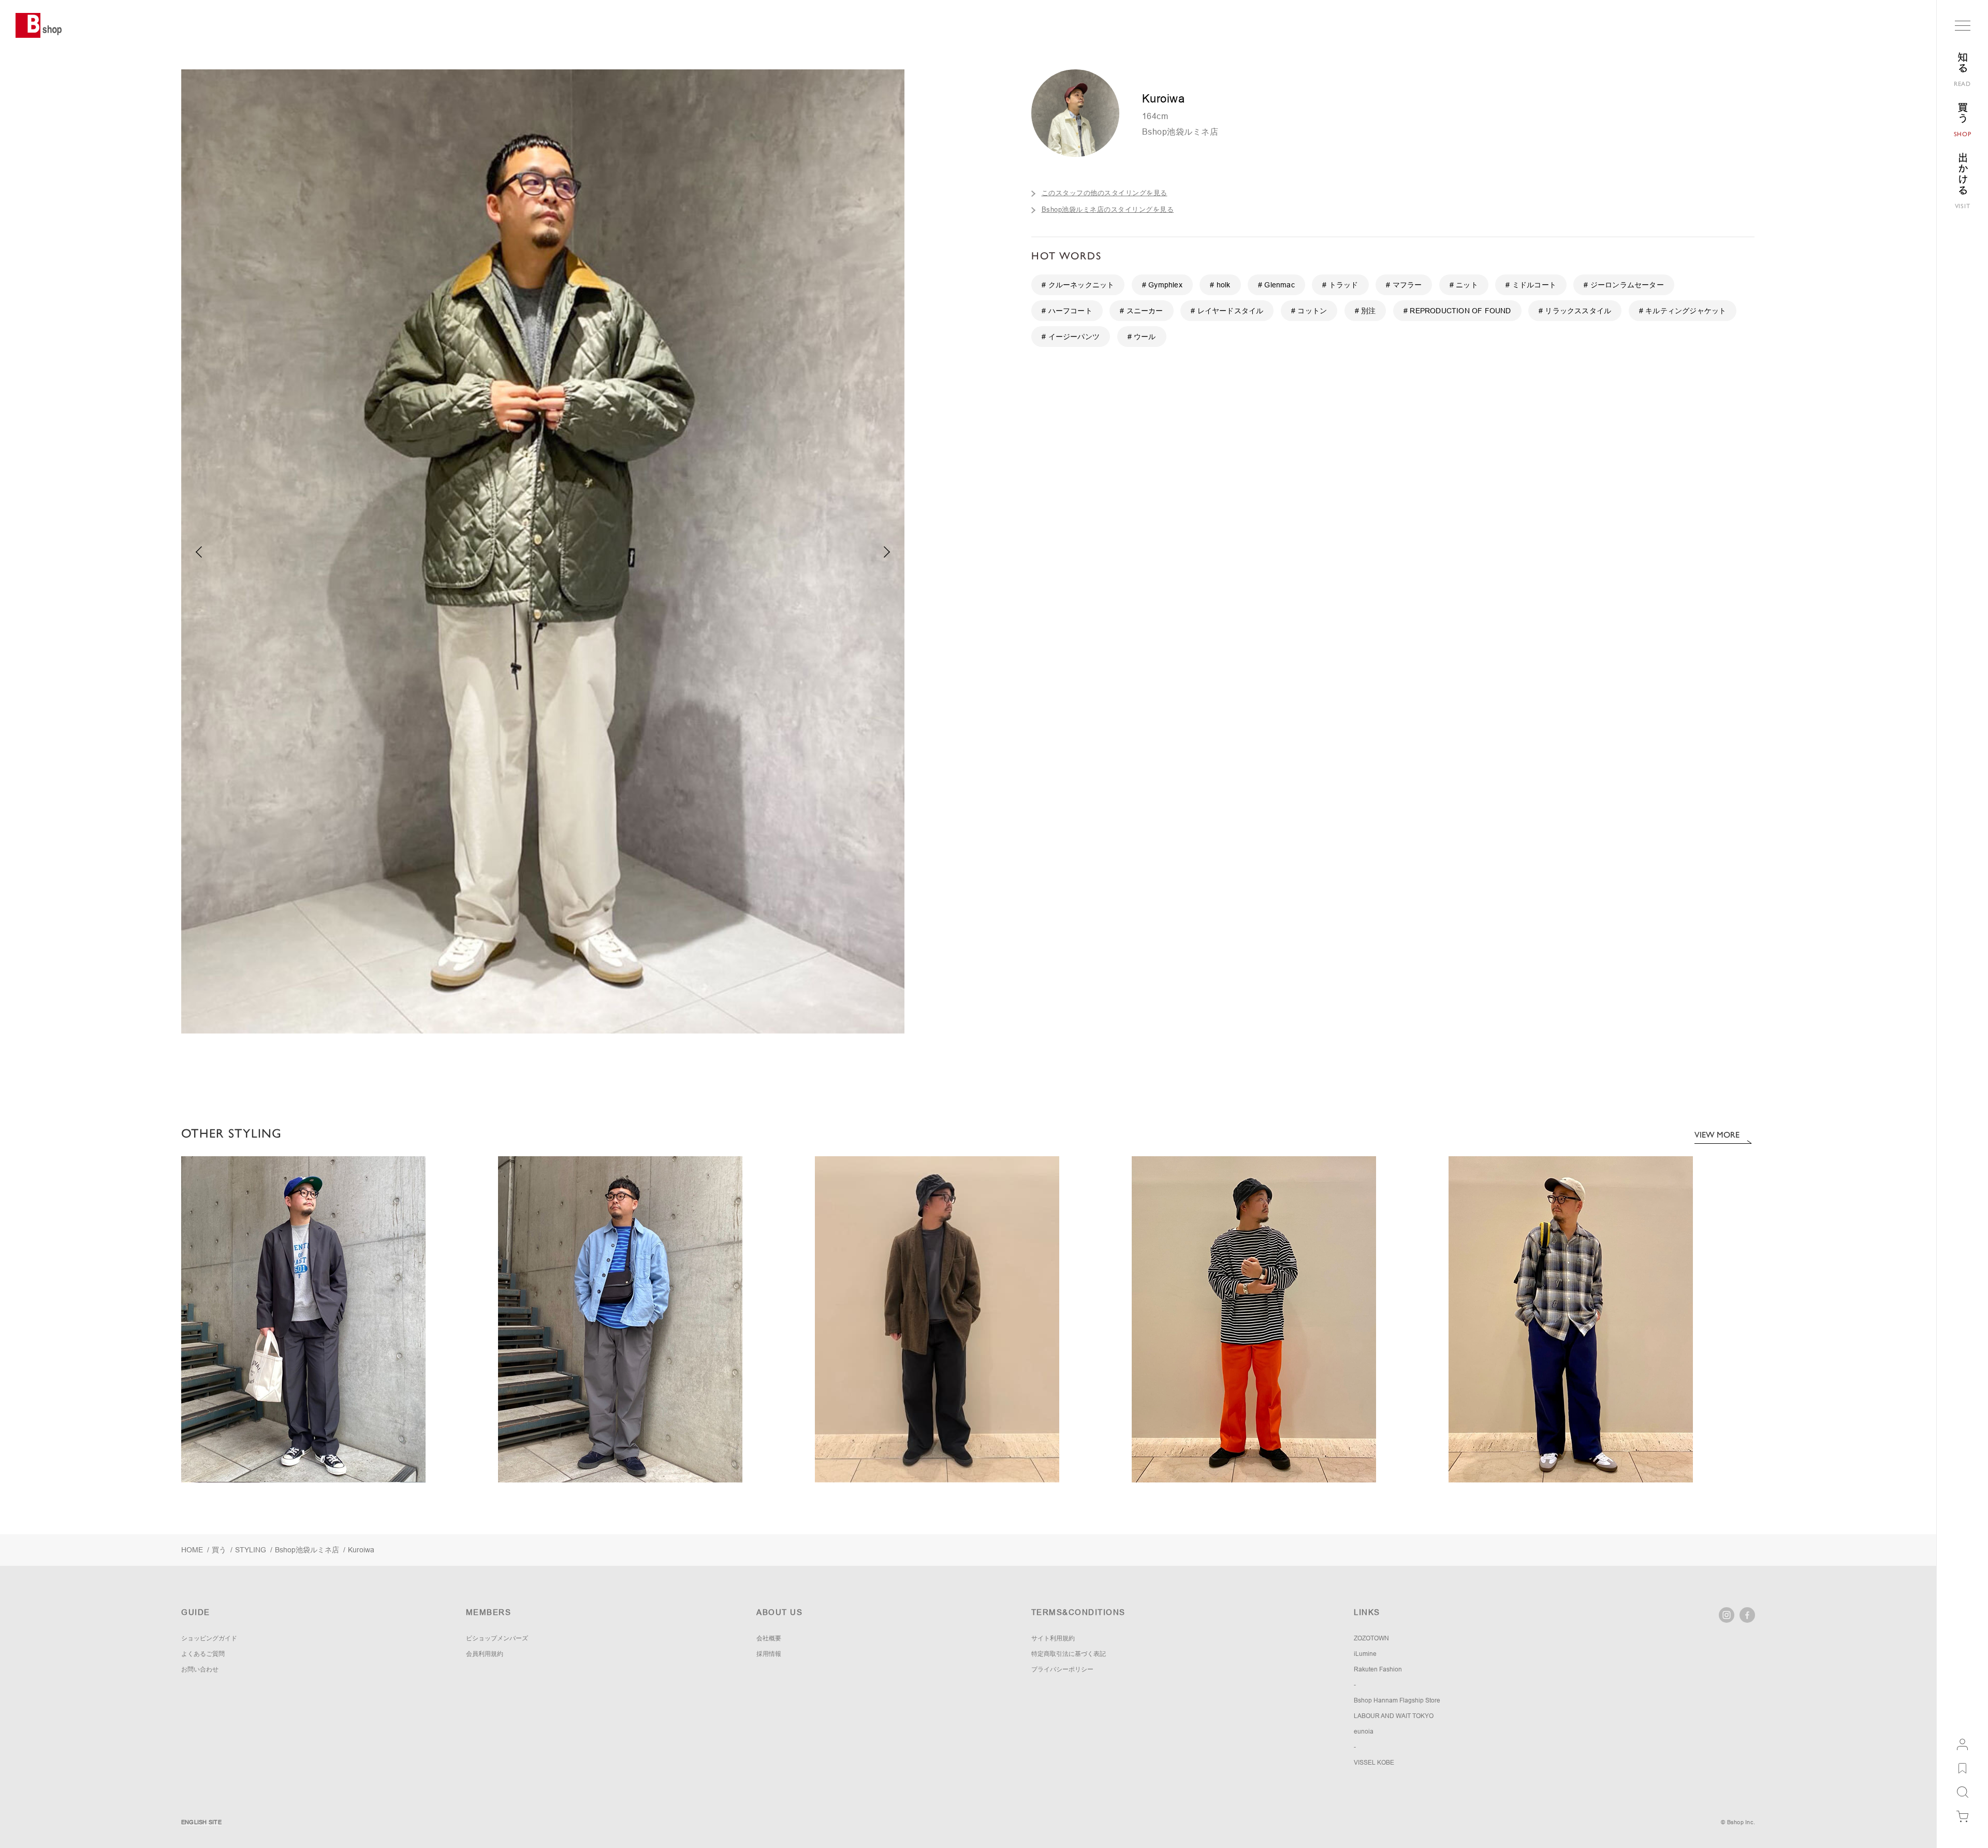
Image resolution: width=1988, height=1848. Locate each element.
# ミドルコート (1531, 285)
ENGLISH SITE (201, 1822)
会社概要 (769, 1638)
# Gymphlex (1162, 285)
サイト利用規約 (1053, 1638)
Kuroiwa (361, 1550)
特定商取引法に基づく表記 (1069, 1654)
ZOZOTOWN (1371, 1638)
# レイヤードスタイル (1227, 311)
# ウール (1142, 337)
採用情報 (769, 1654)
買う (219, 1550)
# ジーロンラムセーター (1624, 285)
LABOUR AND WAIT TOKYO (1394, 1716)
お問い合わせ (200, 1669)
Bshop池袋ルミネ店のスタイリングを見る (1108, 209)
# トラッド (1340, 285)
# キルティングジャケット (1683, 311)
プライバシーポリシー (1062, 1669)
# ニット (1464, 285)
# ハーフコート (1067, 311)
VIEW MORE (1717, 1135)
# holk (1220, 285)
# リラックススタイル (1575, 311)
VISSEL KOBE (1374, 1763)
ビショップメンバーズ (497, 1638)
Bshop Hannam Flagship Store (1397, 1700)
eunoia (1364, 1731)
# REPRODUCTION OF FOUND (1457, 311)
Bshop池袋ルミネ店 (1180, 132)
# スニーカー (1141, 311)
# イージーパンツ (1071, 337)
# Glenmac (1276, 285)
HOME (192, 1550)
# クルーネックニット (1078, 285)
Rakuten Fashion (1378, 1669)
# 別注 (1365, 311)
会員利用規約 (485, 1654)
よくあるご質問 (203, 1654)
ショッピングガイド (209, 1638)
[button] (887, 552)
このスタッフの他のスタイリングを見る (1105, 193)
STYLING (251, 1550)
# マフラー (1404, 285)
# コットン (1309, 311)
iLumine (1365, 1654)
